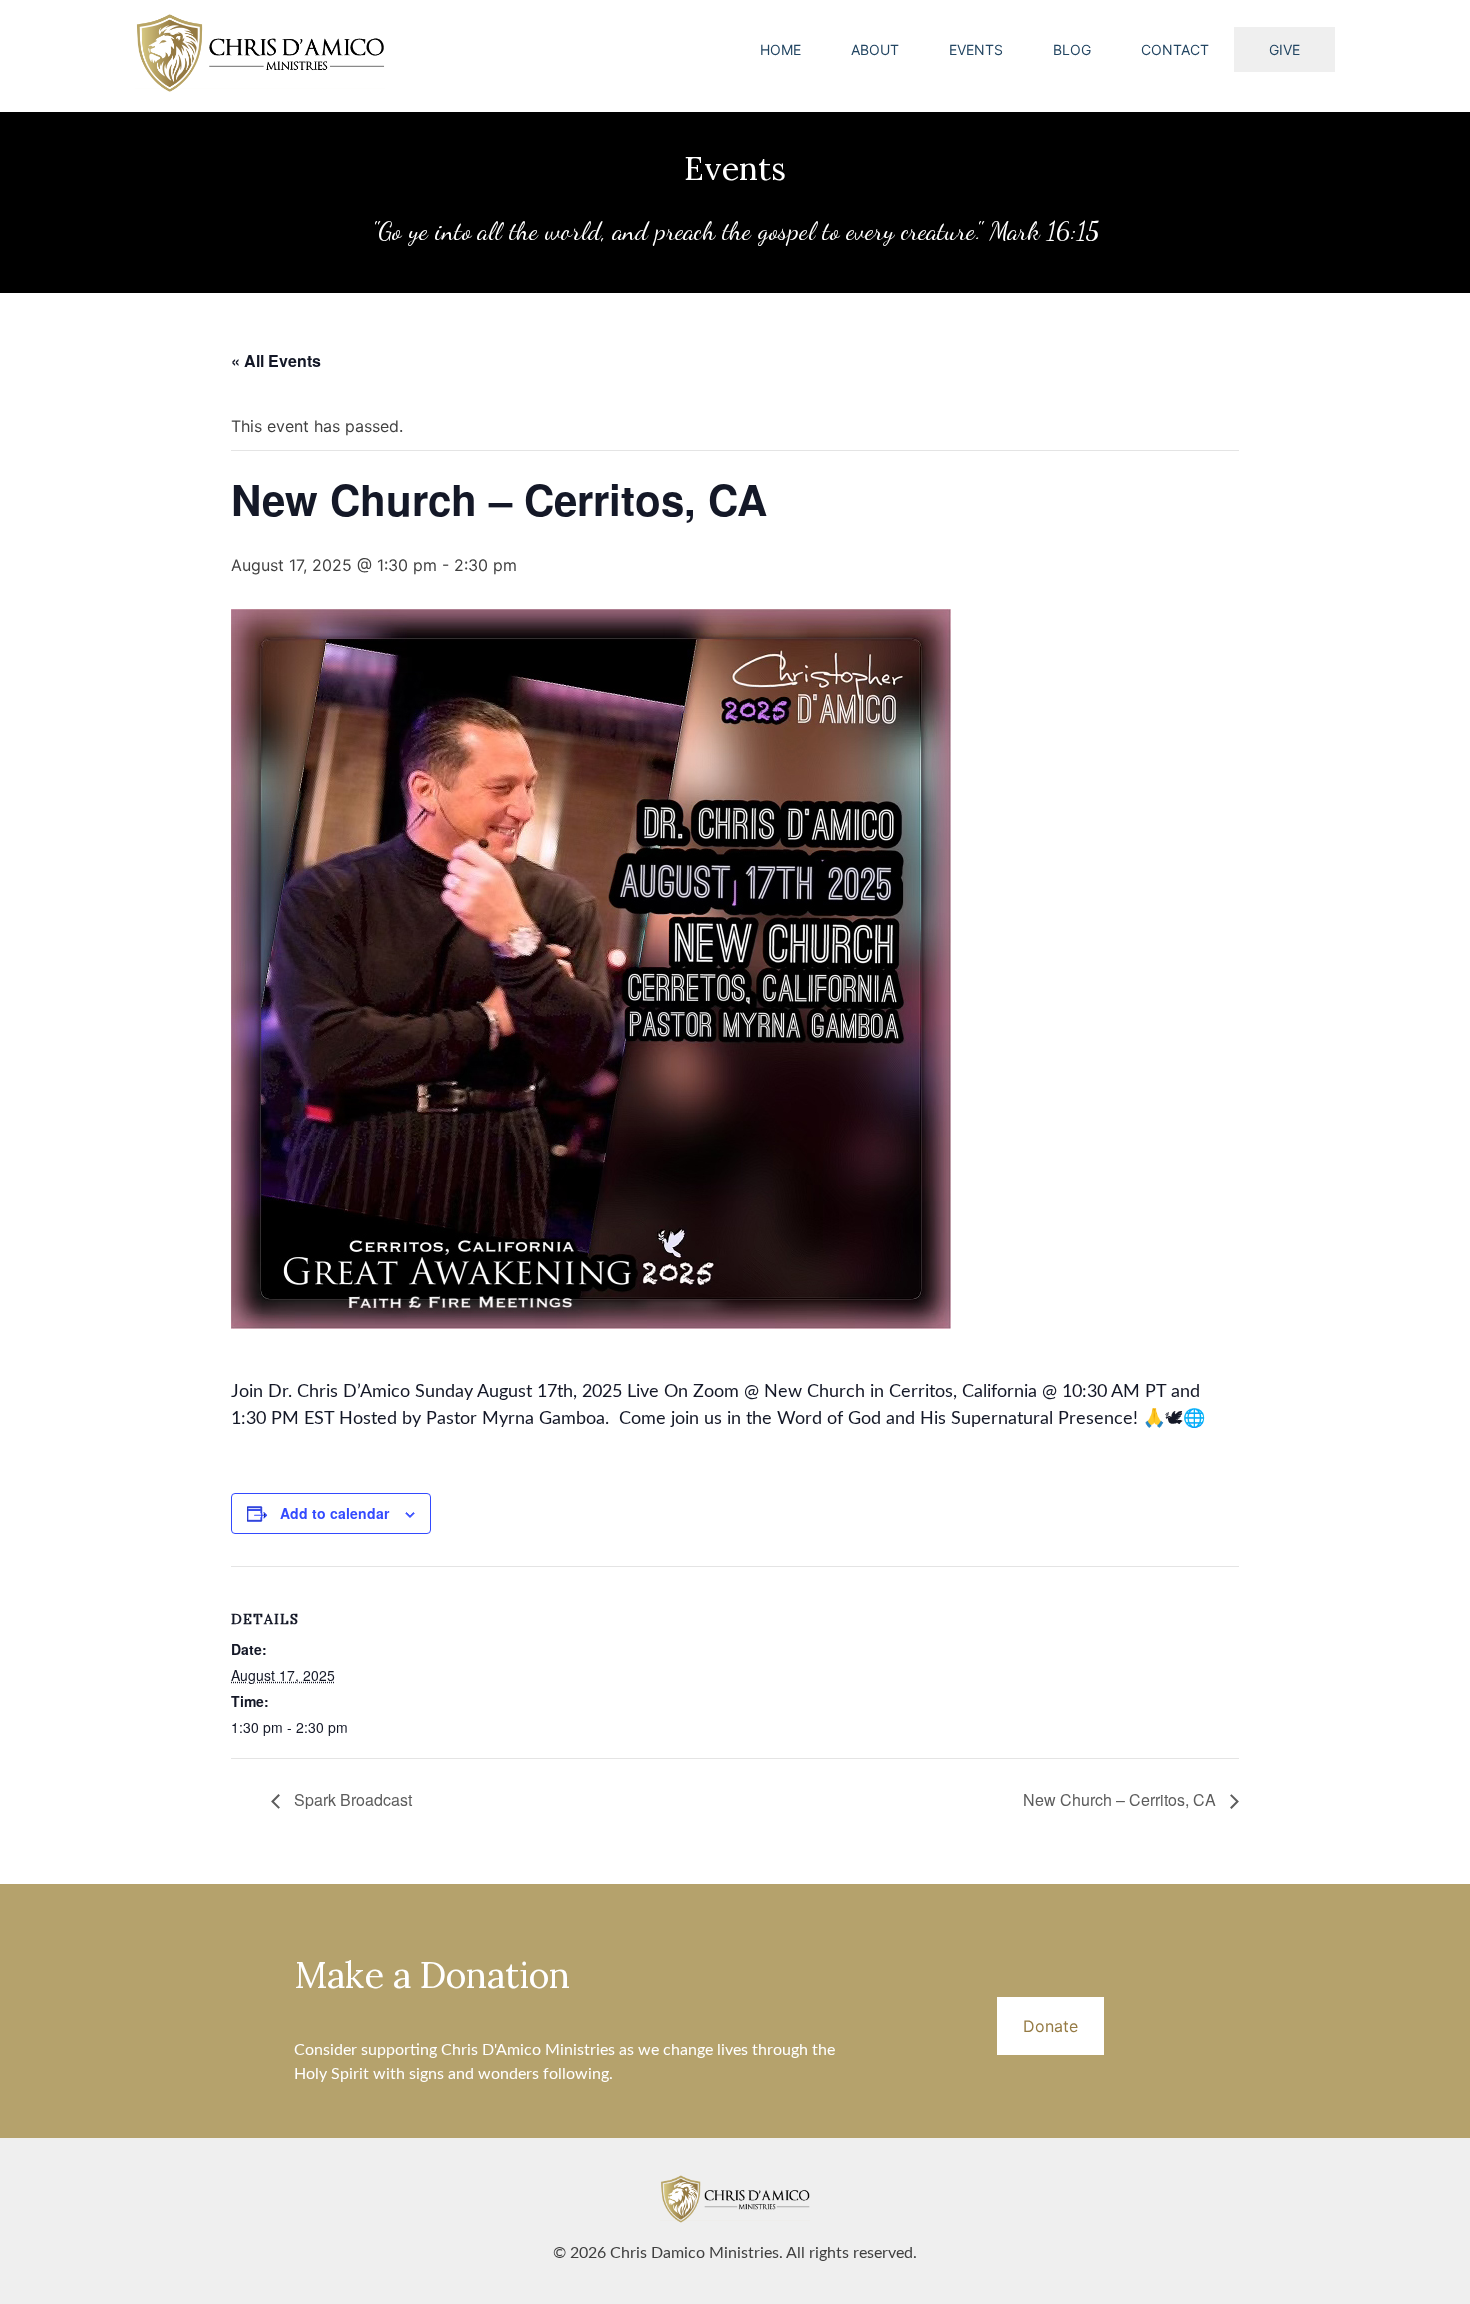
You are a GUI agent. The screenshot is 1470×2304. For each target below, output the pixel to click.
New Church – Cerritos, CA (1121, 1799)
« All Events (276, 360)
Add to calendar (334, 1513)
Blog (1072, 49)
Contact (1175, 49)
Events (976, 49)
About (875, 49)
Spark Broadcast (351, 1799)
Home (780, 49)
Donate (1050, 2026)
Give (1284, 49)
